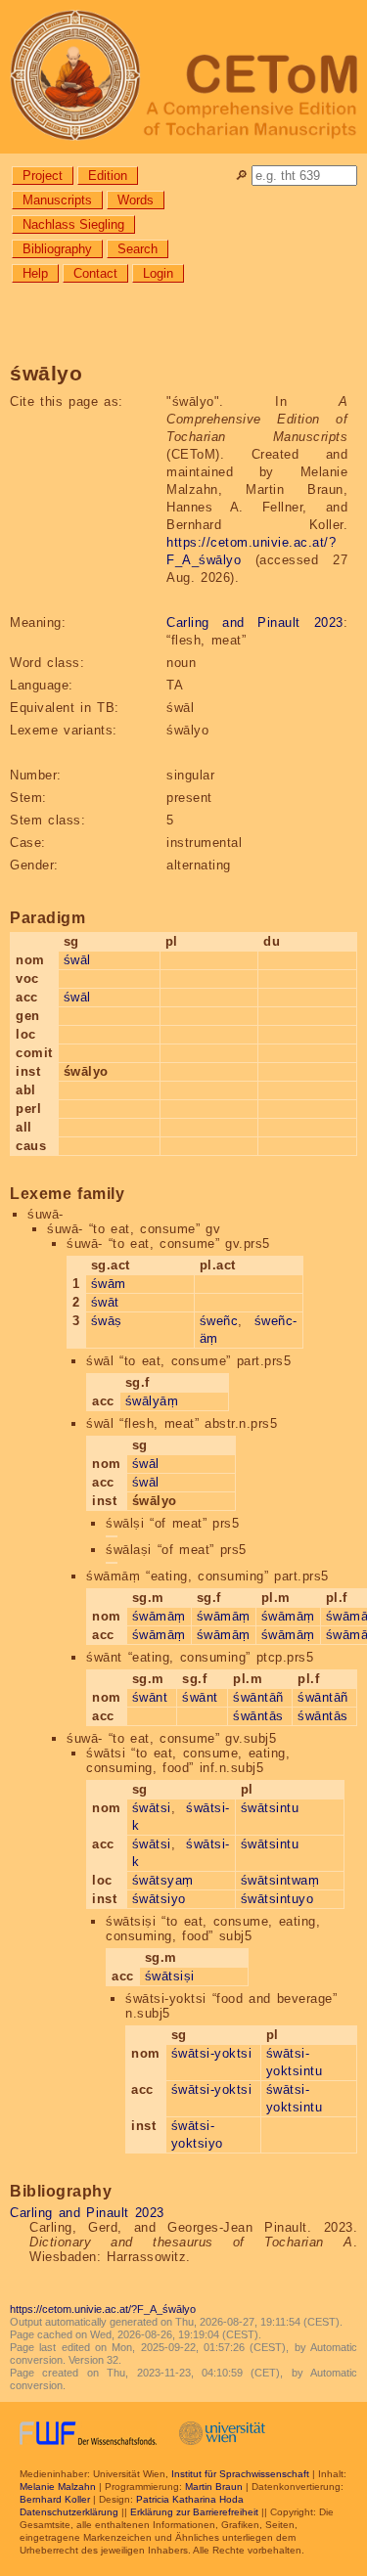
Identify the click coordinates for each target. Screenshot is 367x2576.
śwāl (77, 960)
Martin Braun (214, 2487)
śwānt (150, 1697)
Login (158, 273)
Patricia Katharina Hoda (190, 2499)
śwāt (105, 1302)
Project (43, 176)
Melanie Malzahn (58, 2487)
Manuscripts (57, 200)
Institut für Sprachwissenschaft (240, 2474)
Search (138, 249)
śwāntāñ (258, 1697)
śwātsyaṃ (163, 1880)
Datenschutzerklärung (69, 2512)
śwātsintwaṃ (280, 1880)
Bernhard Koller (55, 2499)
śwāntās (258, 1716)
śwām (109, 1284)
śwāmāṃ (159, 1616)
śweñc (219, 1321)
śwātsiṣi (170, 1976)
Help (35, 273)
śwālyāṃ (152, 1401)
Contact (95, 273)
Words (136, 200)
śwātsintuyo (277, 1899)
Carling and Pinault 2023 (255, 622)
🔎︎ (241, 176)
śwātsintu (270, 1808)
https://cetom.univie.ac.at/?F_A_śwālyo (103, 2309)
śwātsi (152, 1808)
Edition (108, 176)
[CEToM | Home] (183, 77)
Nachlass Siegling (73, 224)
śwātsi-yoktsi (212, 2053)
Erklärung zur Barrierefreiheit (194, 2512)
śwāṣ (107, 1321)
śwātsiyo (159, 1899)
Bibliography (57, 249)
